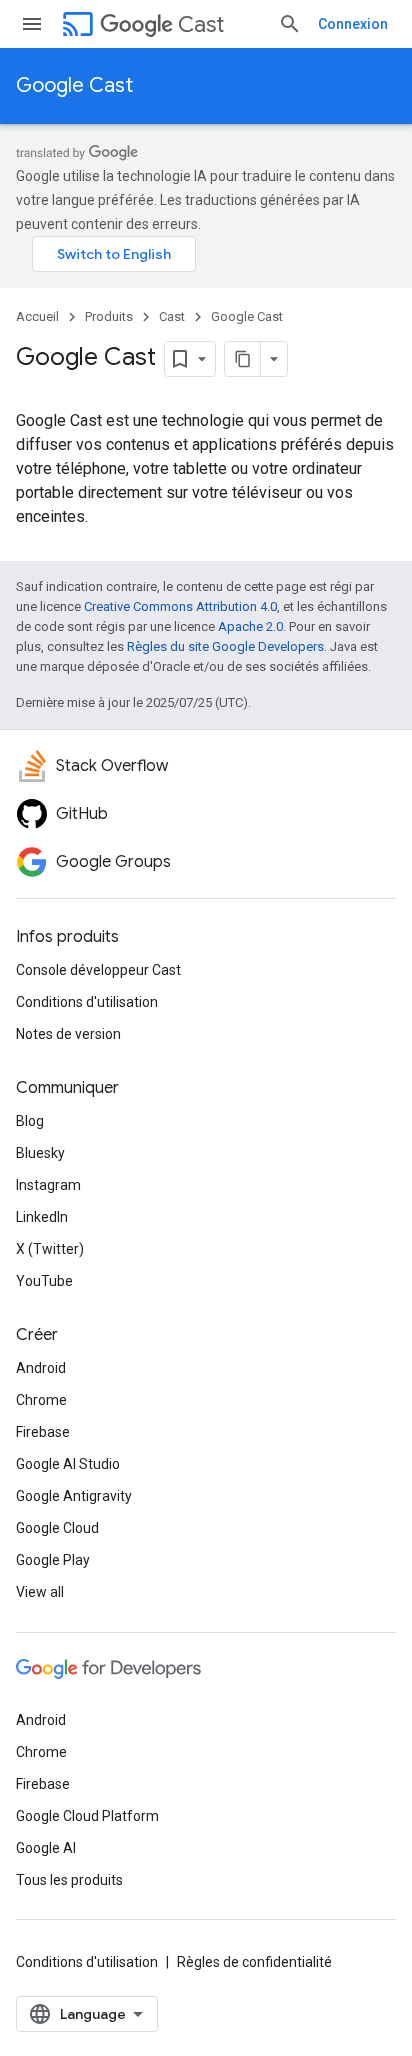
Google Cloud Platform (87, 1816)
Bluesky (40, 1153)
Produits (109, 316)
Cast (201, 24)
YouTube (44, 1281)
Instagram (48, 1185)
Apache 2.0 (250, 626)
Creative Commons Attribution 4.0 (180, 606)
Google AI (46, 1848)
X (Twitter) (50, 1249)
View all (40, 1592)
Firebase (43, 1432)
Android (41, 1368)
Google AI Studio (68, 1464)
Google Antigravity (74, 1496)
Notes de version (68, 1034)
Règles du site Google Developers (225, 646)
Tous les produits (69, 1880)
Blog (30, 1121)
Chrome (41, 1400)
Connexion (353, 24)
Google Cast (74, 85)
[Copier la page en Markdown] (243, 359)
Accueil (37, 316)
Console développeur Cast (98, 970)
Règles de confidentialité (254, 1962)
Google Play (53, 1560)
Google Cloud (57, 1528)
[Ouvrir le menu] (32, 24)
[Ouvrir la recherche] (290, 24)
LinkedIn (42, 1217)
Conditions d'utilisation (87, 1002)
